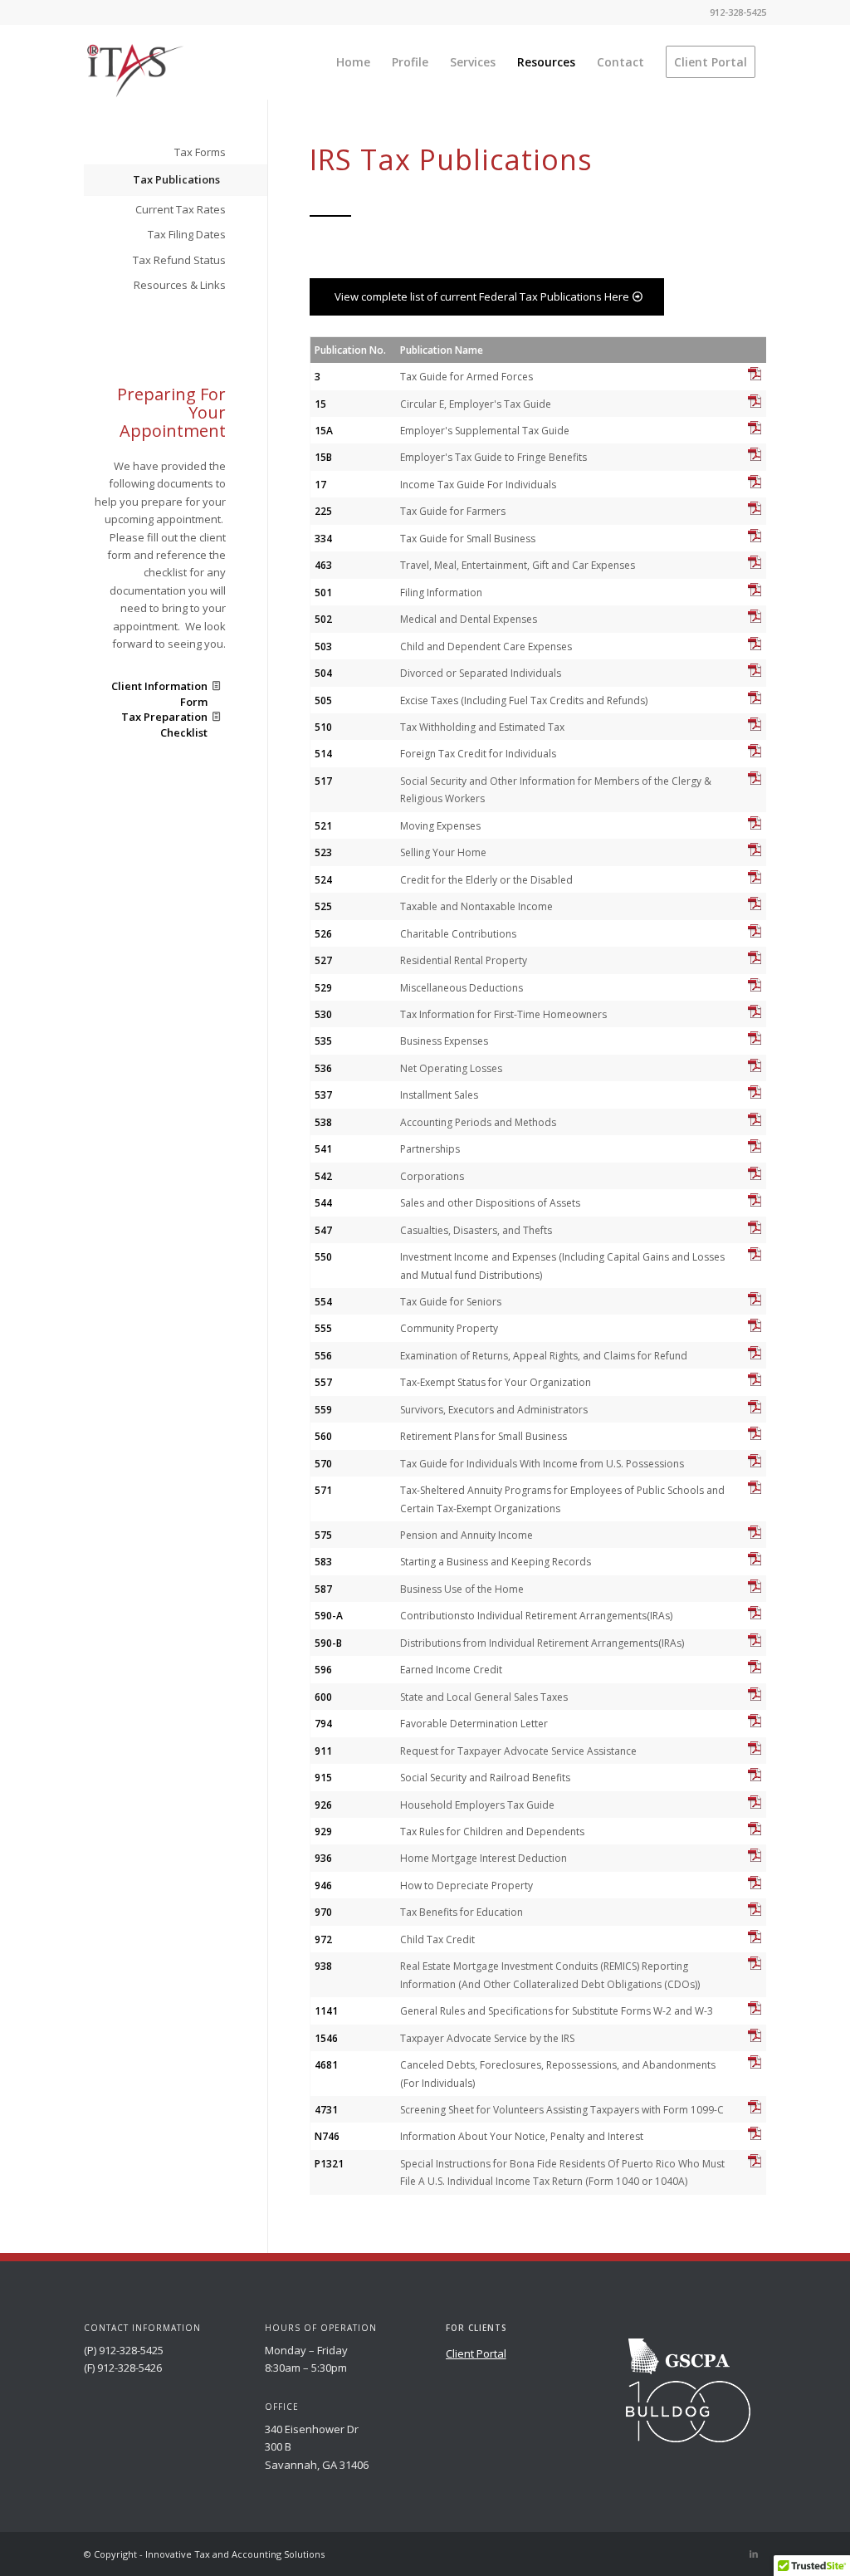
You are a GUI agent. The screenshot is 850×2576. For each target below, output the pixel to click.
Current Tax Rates (181, 209)
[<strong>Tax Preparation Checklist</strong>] (216, 717)
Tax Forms (200, 152)
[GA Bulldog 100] (688, 2412)
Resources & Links (180, 285)
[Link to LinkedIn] (754, 2554)
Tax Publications (176, 179)
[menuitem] (353, 62)
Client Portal (476, 2353)
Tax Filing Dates (187, 234)
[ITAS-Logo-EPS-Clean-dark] (134, 71)
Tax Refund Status (179, 260)
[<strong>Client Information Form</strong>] (216, 686)
